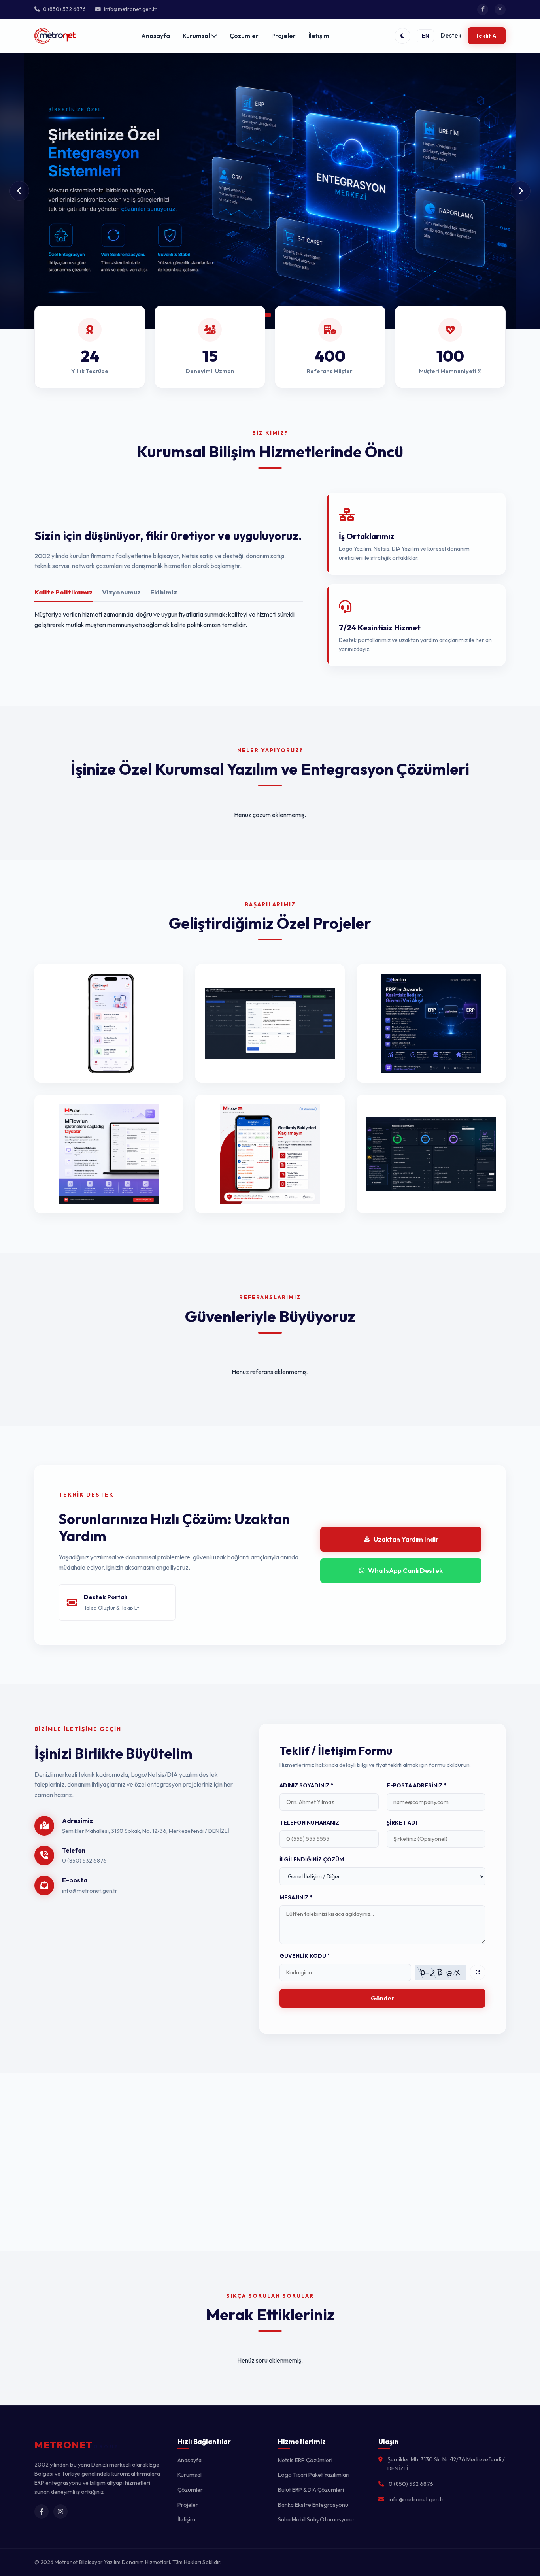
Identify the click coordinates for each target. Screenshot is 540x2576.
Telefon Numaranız (309, 1823)
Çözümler (244, 36)
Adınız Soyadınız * (306, 1785)
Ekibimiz (164, 592)
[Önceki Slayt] (19, 191)
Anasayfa (156, 36)
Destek (451, 35)
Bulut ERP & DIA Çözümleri (311, 2490)
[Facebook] (483, 9)
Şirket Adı (402, 1823)
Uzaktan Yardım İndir (406, 1539)
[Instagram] (500, 9)
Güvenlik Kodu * (305, 1956)
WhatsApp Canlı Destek (405, 1570)
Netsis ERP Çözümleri (305, 2460)
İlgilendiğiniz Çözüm (312, 1859)
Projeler (283, 36)
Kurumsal (197, 36)
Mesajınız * (296, 1897)
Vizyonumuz (121, 592)
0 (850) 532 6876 (84, 1861)
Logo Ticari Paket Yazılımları (314, 2475)
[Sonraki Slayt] (521, 191)
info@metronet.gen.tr (90, 1891)
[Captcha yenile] (478, 1972)
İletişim (319, 36)
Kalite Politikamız (63, 592)
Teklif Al (487, 36)
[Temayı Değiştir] (402, 36)
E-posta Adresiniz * (416, 1785)
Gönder (382, 1998)
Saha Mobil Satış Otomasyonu (316, 2519)
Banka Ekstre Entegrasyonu (313, 2505)
